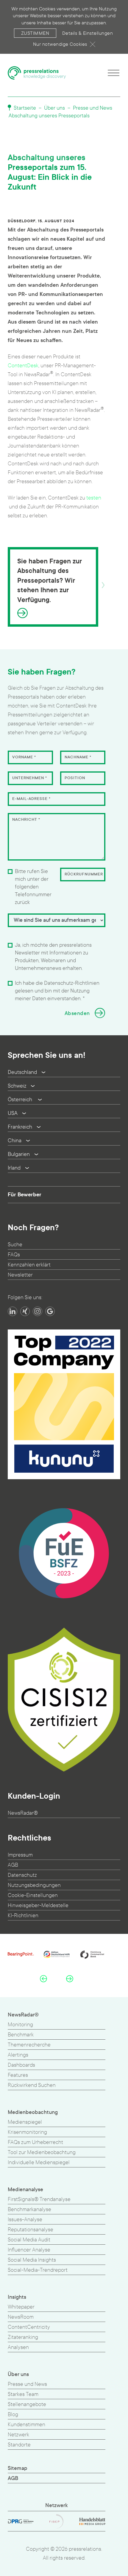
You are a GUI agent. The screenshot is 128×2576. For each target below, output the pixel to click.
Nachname (78, 757)
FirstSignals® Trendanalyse (39, 2199)
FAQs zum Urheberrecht (35, 2142)
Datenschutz (22, 1875)
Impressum (20, 1855)
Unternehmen (30, 778)
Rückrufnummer (84, 874)
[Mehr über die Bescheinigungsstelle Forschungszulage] (64, 1553)
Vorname (24, 757)
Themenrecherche (29, 2045)
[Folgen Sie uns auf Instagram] (38, 1311)
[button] (43, 1978)
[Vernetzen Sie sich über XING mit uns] (25, 1311)
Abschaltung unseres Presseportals (49, 116)
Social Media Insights (32, 2260)
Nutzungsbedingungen (34, 1885)
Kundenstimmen (26, 2425)
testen (94, 498)
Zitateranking (23, 2337)
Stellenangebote (27, 2404)
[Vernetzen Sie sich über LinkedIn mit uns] (13, 1311)
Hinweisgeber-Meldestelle (38, 1905)
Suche (15, 1245)
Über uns (54, 108)
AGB (13, 1865)
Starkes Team (23, 2394)
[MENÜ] (114, 73)
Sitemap (18, 2468)
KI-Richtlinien (23, 1916)
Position (75, 778)
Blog (13, 2414)
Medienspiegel (25, 2122)
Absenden (77, 1013)
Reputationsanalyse (31, 2230)
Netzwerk (18, 2435)
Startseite (24, 108)
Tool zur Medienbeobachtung (42, 2152)
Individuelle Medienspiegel (39, 2163)
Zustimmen (35, 33)
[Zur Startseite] (37, 73)
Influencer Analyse (29, 2250)
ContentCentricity (29, 2327)
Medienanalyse (25, 2190)
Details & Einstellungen (88, 33)
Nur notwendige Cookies (60, 44)
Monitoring (20, 2025)
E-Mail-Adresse (31, 799)
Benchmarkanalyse (29, 2209)
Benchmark (21, 2035)
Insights (17, 2297)
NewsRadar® (23, 1813)
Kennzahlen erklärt (29, 1265)
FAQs (14, 1255)
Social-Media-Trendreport (38, 2270)
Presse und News (93, 108)
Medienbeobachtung (33, 2112)
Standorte (19, 2445)
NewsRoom (21, 2317)
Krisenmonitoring (27, 2132)
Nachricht (26, 820)
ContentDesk (23, 366)
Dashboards (21, 2065)
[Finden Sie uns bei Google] (50, 1311)
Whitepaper (21, 2307)
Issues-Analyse (25, 2220)
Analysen (18, 2347)
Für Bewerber (25, 1195)
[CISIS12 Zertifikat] (64, 1700)
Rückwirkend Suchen (32, 2085)
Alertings (18, 2055)
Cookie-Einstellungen (33, 1895)
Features (18, 2075)
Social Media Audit (29, 2240)
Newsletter (20, 1275)
